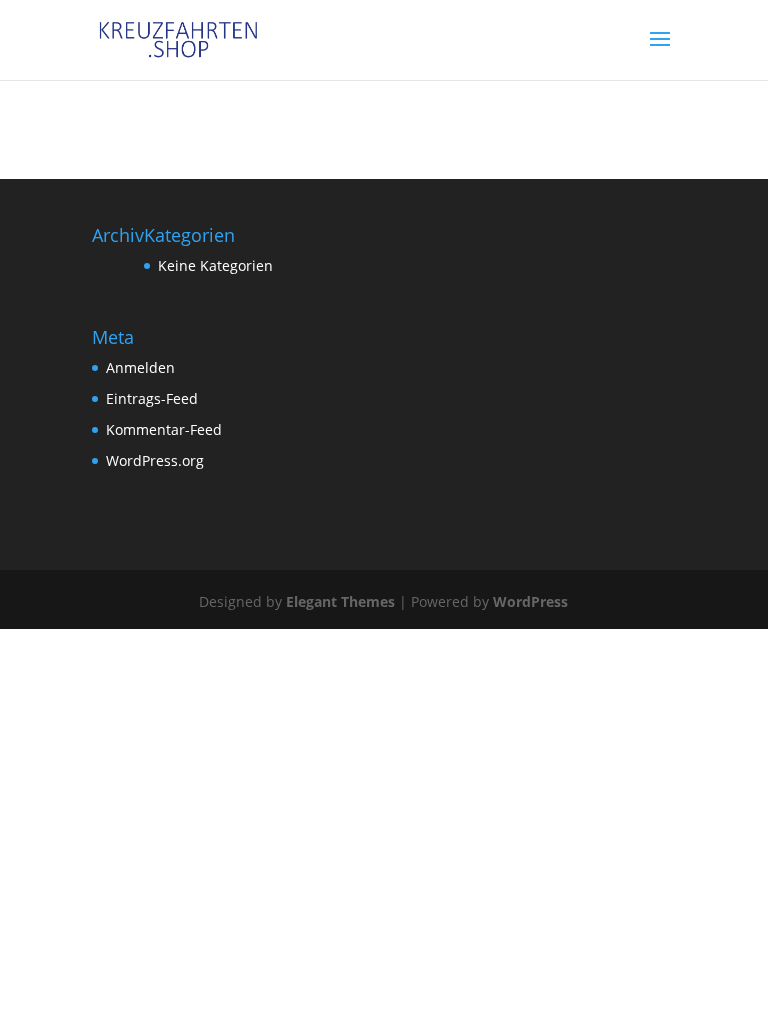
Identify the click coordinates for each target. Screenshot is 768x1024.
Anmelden (140, 367)
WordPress (530, 601)
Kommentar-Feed (164, 429)
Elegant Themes (340, 601)
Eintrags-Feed (152, 398)
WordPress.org (155, 460)
